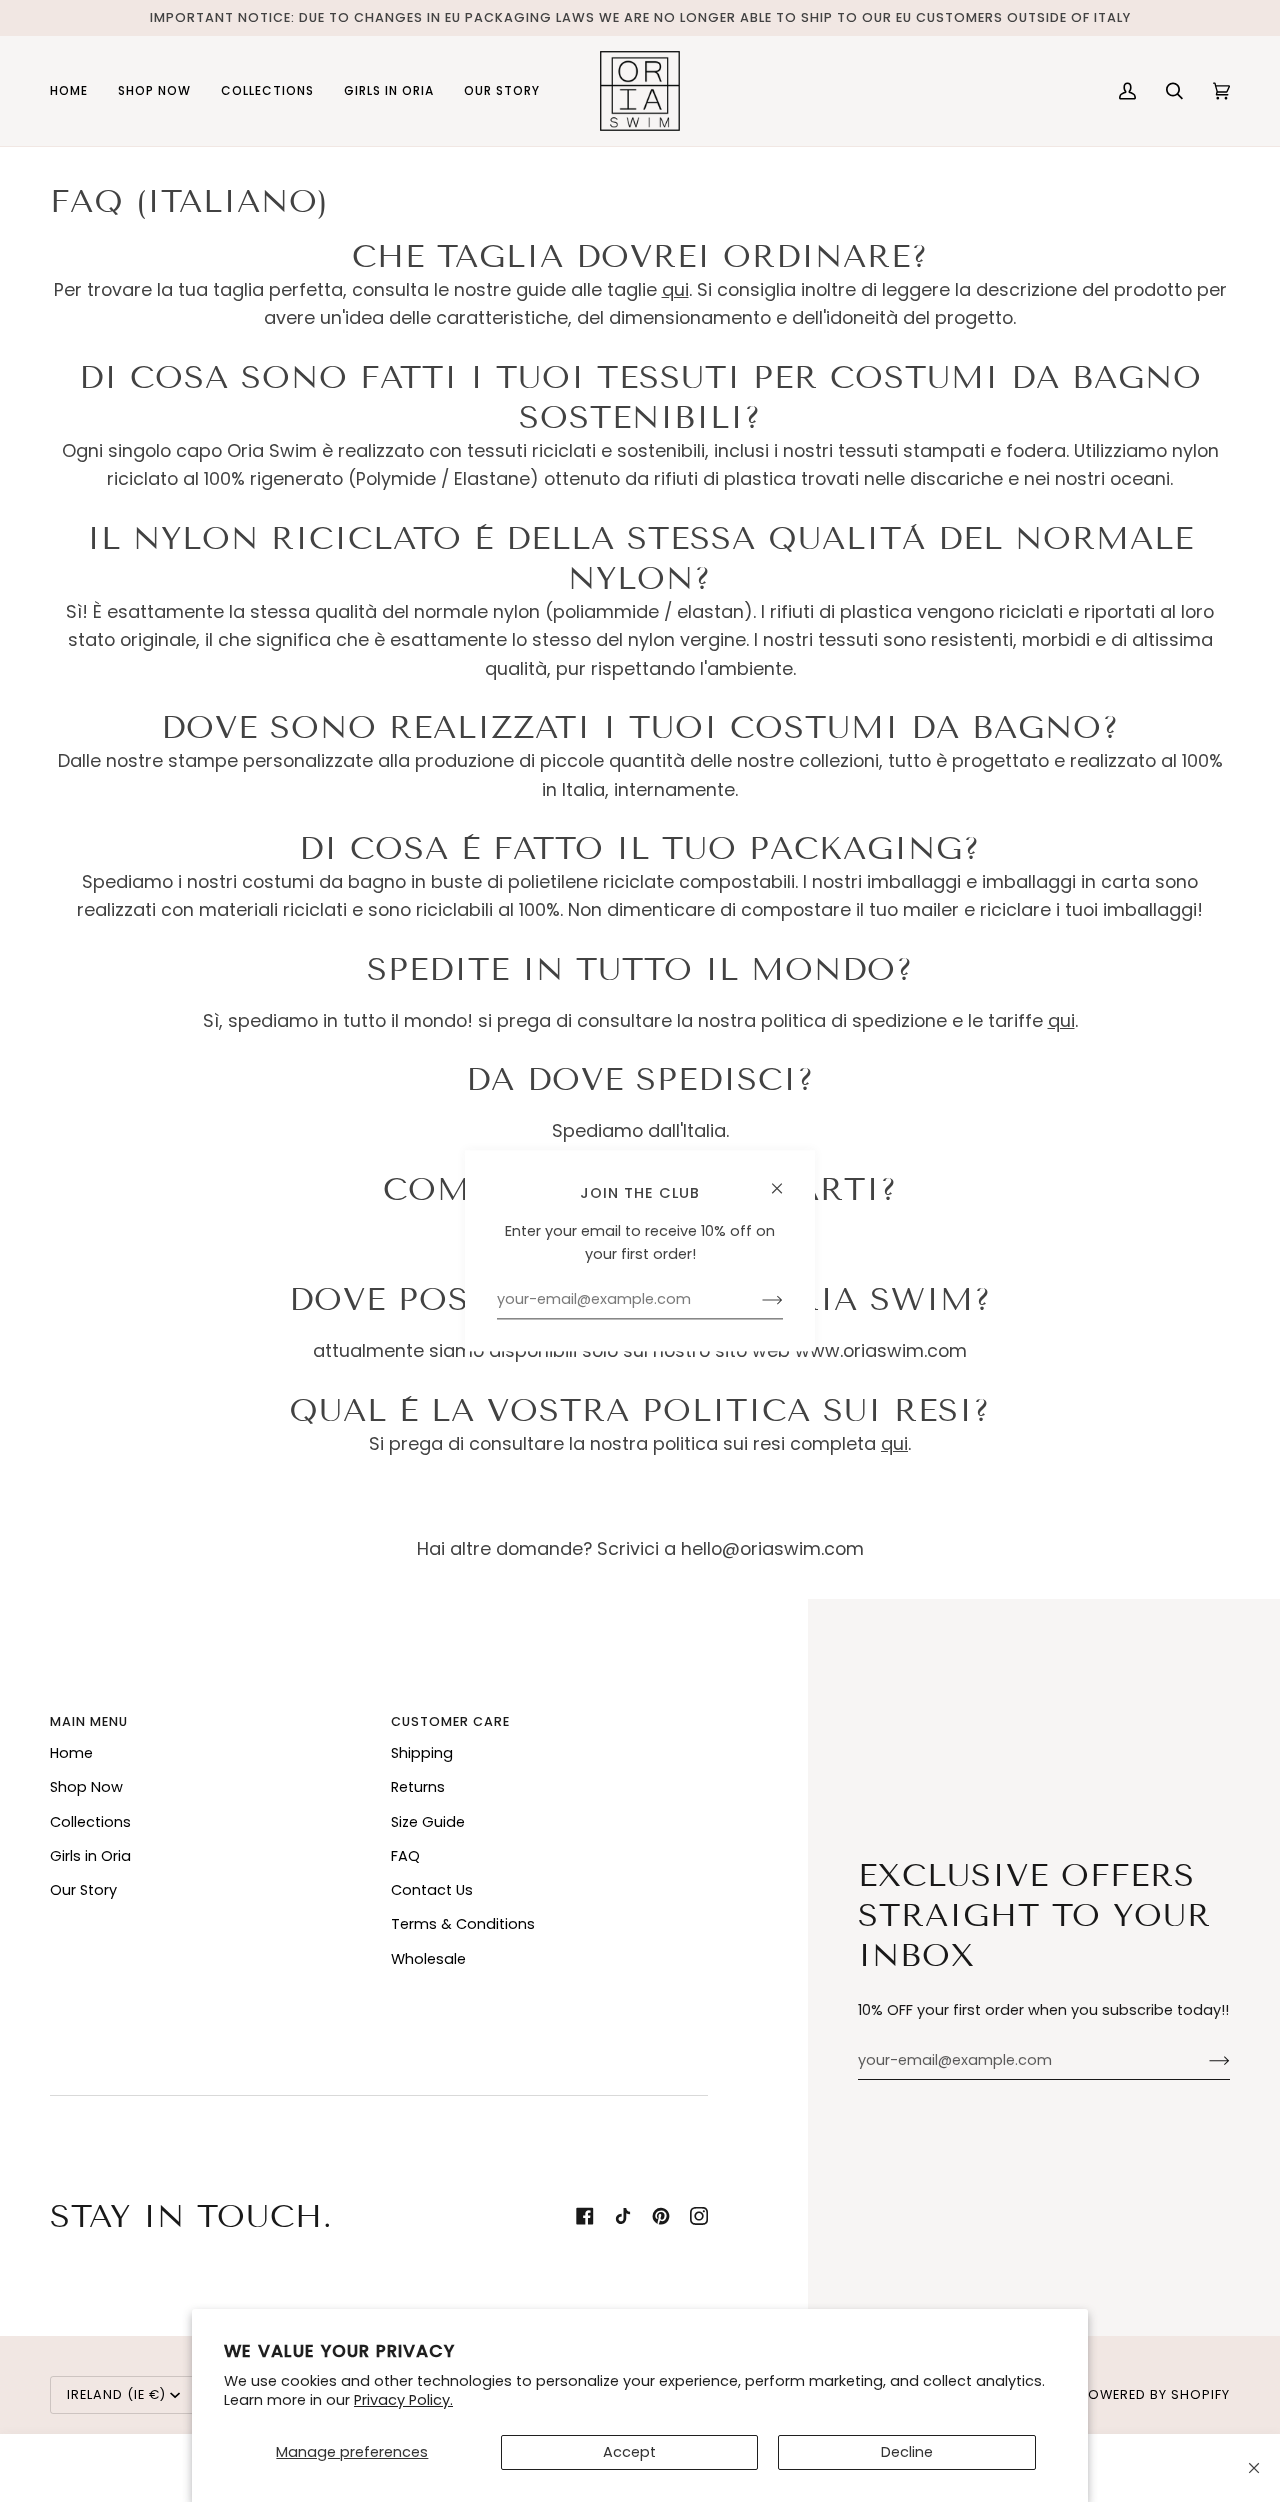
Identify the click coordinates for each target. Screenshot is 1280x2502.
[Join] (1203, 2061)
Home (71, 1753)
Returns (418, 1787)
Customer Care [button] (450, 1721)
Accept (629, 2452)
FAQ (405, 1856)
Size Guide (428, 1822)
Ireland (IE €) (116, 2394)
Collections (90, 1822)
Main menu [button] (89, 1721)
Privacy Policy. (403, 2400)
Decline (907, 2452)
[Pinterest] (661, 2216)
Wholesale (428, 1959)
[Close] (1254, 2468)
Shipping (422, 1753)
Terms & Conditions (463, 1924)
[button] (154, 91)
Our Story (83, 1890)
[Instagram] (699, 2216)
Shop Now (86, 1787)
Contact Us (432, 1890)
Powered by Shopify (1154, 2394)
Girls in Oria (90, 1856)
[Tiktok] (623, 2216)
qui (675, 289)
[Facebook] (585, 2216)
